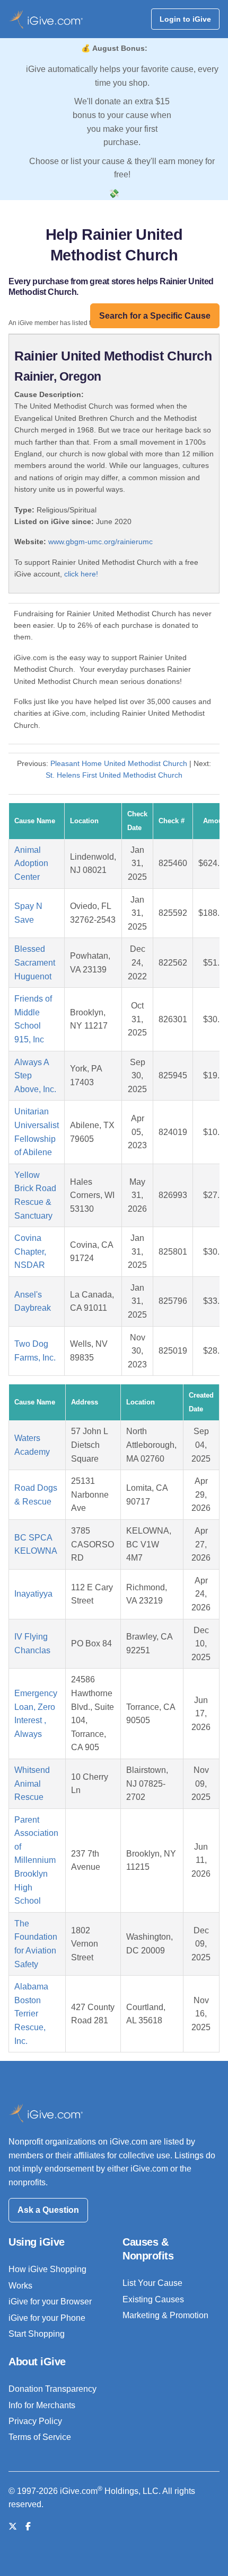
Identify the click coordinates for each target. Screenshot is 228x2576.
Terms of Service (40, 2437)
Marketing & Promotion (165, 2315)
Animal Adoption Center (31, 863)
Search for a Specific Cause (155, 316)
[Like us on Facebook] (28, 2527)
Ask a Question (48, 2210)
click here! (81, 574)
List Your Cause (152, 2283)
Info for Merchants (42, 2405)
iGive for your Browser (50, 2302)
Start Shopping (37, 2334)
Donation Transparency (52, 2389)
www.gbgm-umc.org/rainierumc (100, 542)
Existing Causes (153, 2299)
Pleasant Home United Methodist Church (119, 763)
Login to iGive (185, 19)
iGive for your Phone (47, 2318)
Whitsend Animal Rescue (32, 1784)
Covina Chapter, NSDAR (30, 1251)
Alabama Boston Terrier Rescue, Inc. (31, 2014)
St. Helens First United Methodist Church (114, 775)
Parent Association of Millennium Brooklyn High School (36, 1861)
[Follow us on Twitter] (13, 2527)
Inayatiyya (33, 1594)
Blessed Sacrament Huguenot (35, 962)
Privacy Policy (35, 2421)
